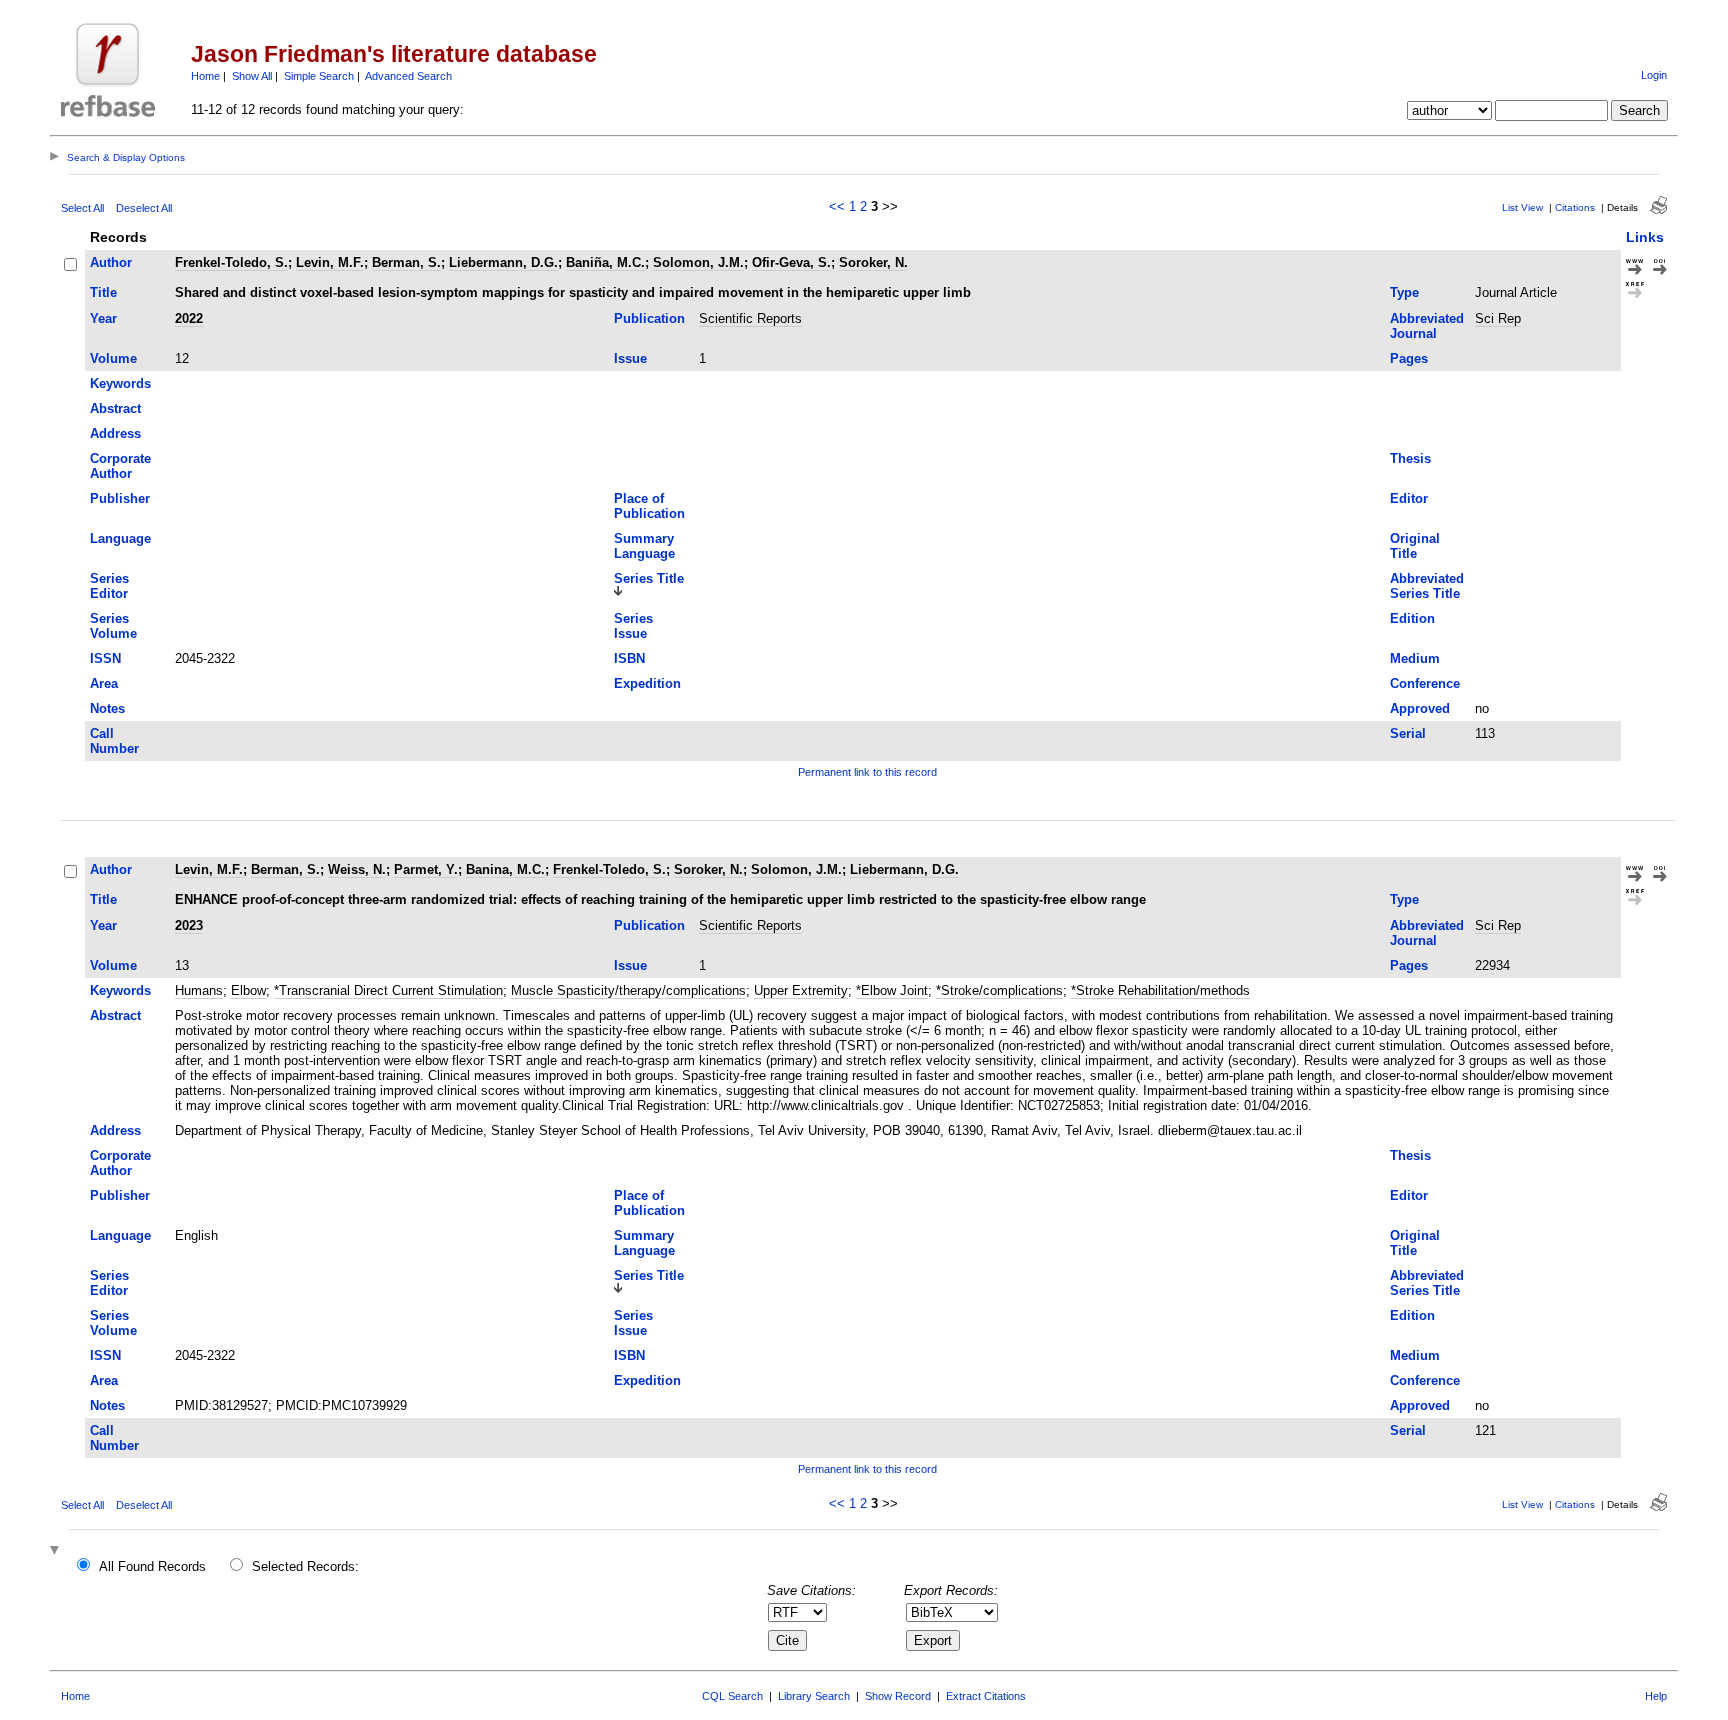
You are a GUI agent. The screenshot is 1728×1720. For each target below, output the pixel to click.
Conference (1425, 683)
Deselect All (144, 208)
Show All (252, 76)
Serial (1408, 733)
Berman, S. (406, 262)
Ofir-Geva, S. (791, 262)
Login (1654, 75)
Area (104, 683)
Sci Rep (1498, 318)
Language (120, 538)
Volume (113, 358)
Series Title (649, 578)
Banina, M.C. (505, 869)
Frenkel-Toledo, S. (231, 262)
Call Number (114, 741)
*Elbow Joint (892, 990)
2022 (189, 318)
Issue (630, 358)
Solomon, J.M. (698, 262)
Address (115, 433)
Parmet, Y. (426, 869)
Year (103, 318)
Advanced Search (408, 76)
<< (837, 206)
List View (1522, 207)
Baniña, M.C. (605, 262)
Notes (107, 708)
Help (1656, 1696)
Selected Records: (305, 1566)
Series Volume (113, 626)
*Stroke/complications (999, 990)
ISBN (629, 658)
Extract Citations (986, 1696)
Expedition (647, 683)
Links (1645, 237)
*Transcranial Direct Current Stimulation (388, 990)
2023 (189, 925)
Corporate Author (120, 466)
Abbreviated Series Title (1427, 586)
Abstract (115, 408)
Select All (82, 208)
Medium (1415, 658)
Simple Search (319, 76)
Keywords (120, 383)
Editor (1409, 498)
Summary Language (644, 546)
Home (205, 76)
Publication (649, 318)
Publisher (120, 498)
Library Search (814, 1696)
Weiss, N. (357, 869)
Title (103, 292)
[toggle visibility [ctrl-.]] (57, 1551)
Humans (199, 990)
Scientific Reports (750, 318)
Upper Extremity (801, 990)
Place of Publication (649, 506)
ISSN (105, 658)
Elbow (248, 990)
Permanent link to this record (867, 772)
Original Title (1415, 546)
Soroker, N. (873, 262)
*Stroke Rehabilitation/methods (1160, 990)
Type (1404, 292)
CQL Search (732, 1696)
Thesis (1410, 458)
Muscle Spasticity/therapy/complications (628, 990)
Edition (1412, 618)
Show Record (898, 1696)
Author (111, 262)
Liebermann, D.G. (503, 262)
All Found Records (152, 1566)
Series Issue (633, 626)
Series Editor (109, 586)
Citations (1575, 207)
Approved (1420, 708)
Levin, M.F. (330, 262)
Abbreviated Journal (1427, 326)
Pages (1409, 358)
